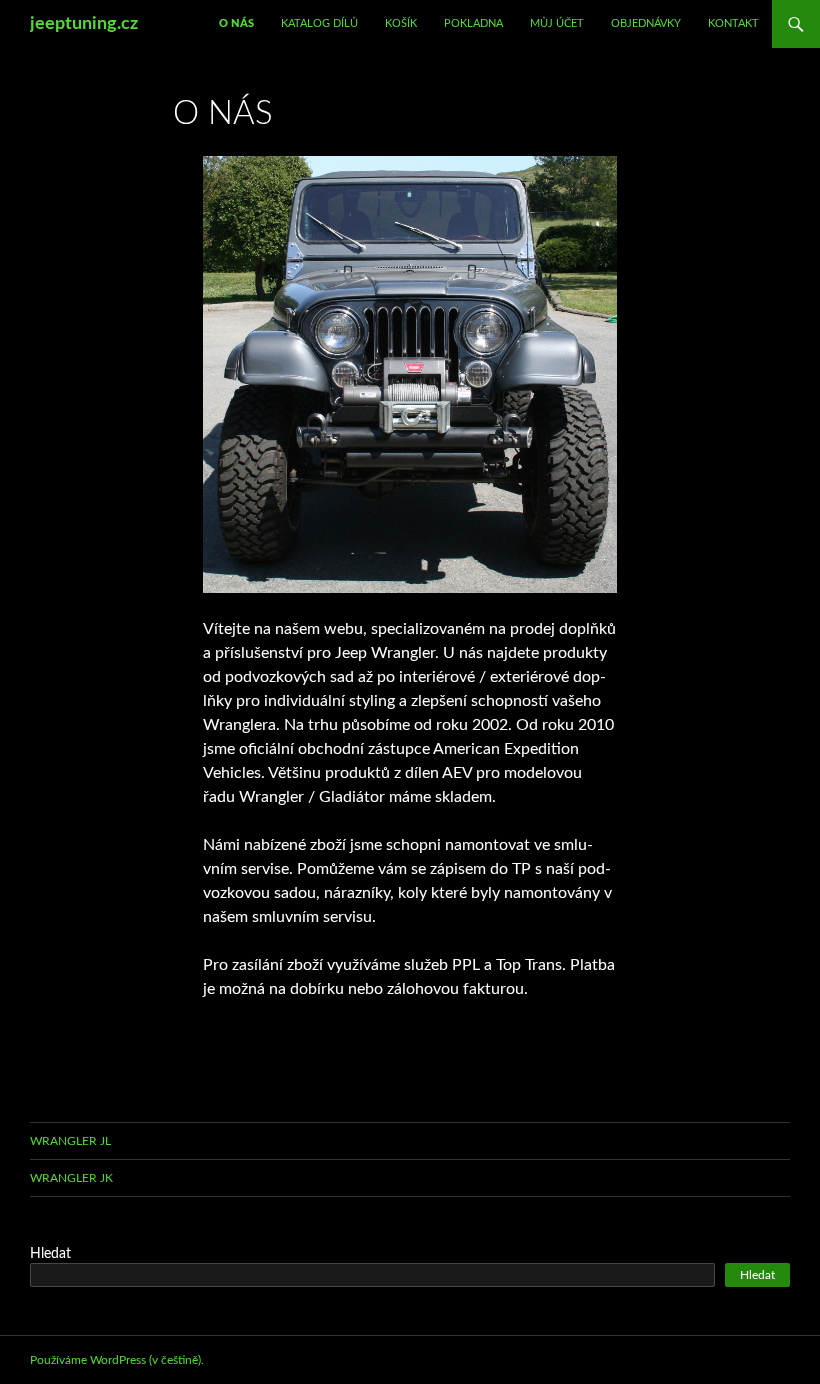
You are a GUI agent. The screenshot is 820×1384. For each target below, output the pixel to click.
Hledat (50, 1254)
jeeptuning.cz (84, 24)
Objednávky (646, 23)
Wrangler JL (70, 1141)
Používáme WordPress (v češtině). (117, 1360)
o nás (236, 23)
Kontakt (733, 23)
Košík (401, 23)
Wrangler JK (71, 1178)
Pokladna (473, 23)
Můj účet (557, 23)
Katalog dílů (319, 23)
